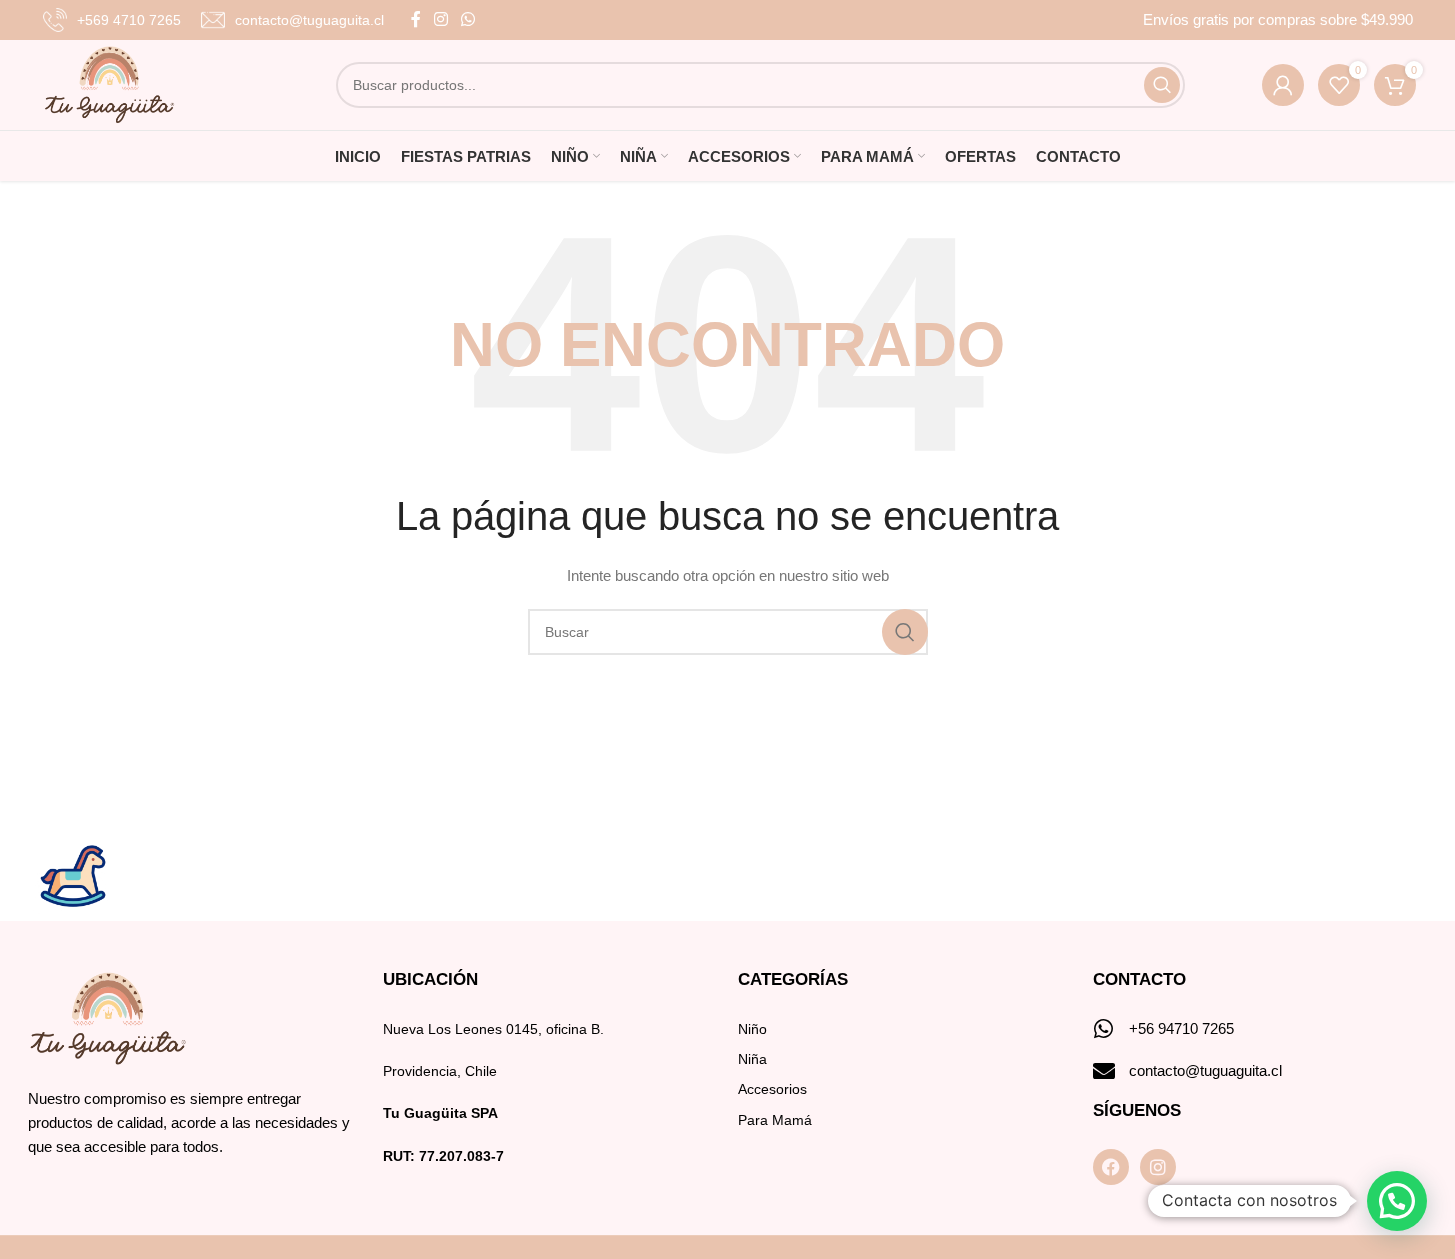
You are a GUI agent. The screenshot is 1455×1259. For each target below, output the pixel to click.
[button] (1397, 1201)
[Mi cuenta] (1283, 85)
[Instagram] (1158, 1167)
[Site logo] (109, 84)
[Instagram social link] (441, 19)
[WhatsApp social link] (468, 19)
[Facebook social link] (416, 19)
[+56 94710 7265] (1104, 1029)
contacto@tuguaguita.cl (1205, 1070)
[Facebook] (1111, 1167)
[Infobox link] (112, 20)
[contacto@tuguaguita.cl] (1104, 1071)
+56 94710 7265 (1181, 1028)
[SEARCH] (1162, 85)
